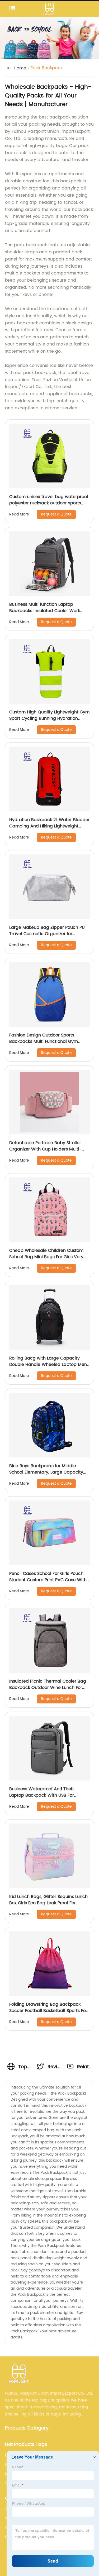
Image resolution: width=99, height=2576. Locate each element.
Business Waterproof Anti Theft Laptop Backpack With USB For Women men (42, 1795)
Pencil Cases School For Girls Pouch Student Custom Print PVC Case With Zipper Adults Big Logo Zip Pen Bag (48, 1580)
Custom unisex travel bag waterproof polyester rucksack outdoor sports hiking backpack (49, 503)
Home (20, 68)
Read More (19, 514)
